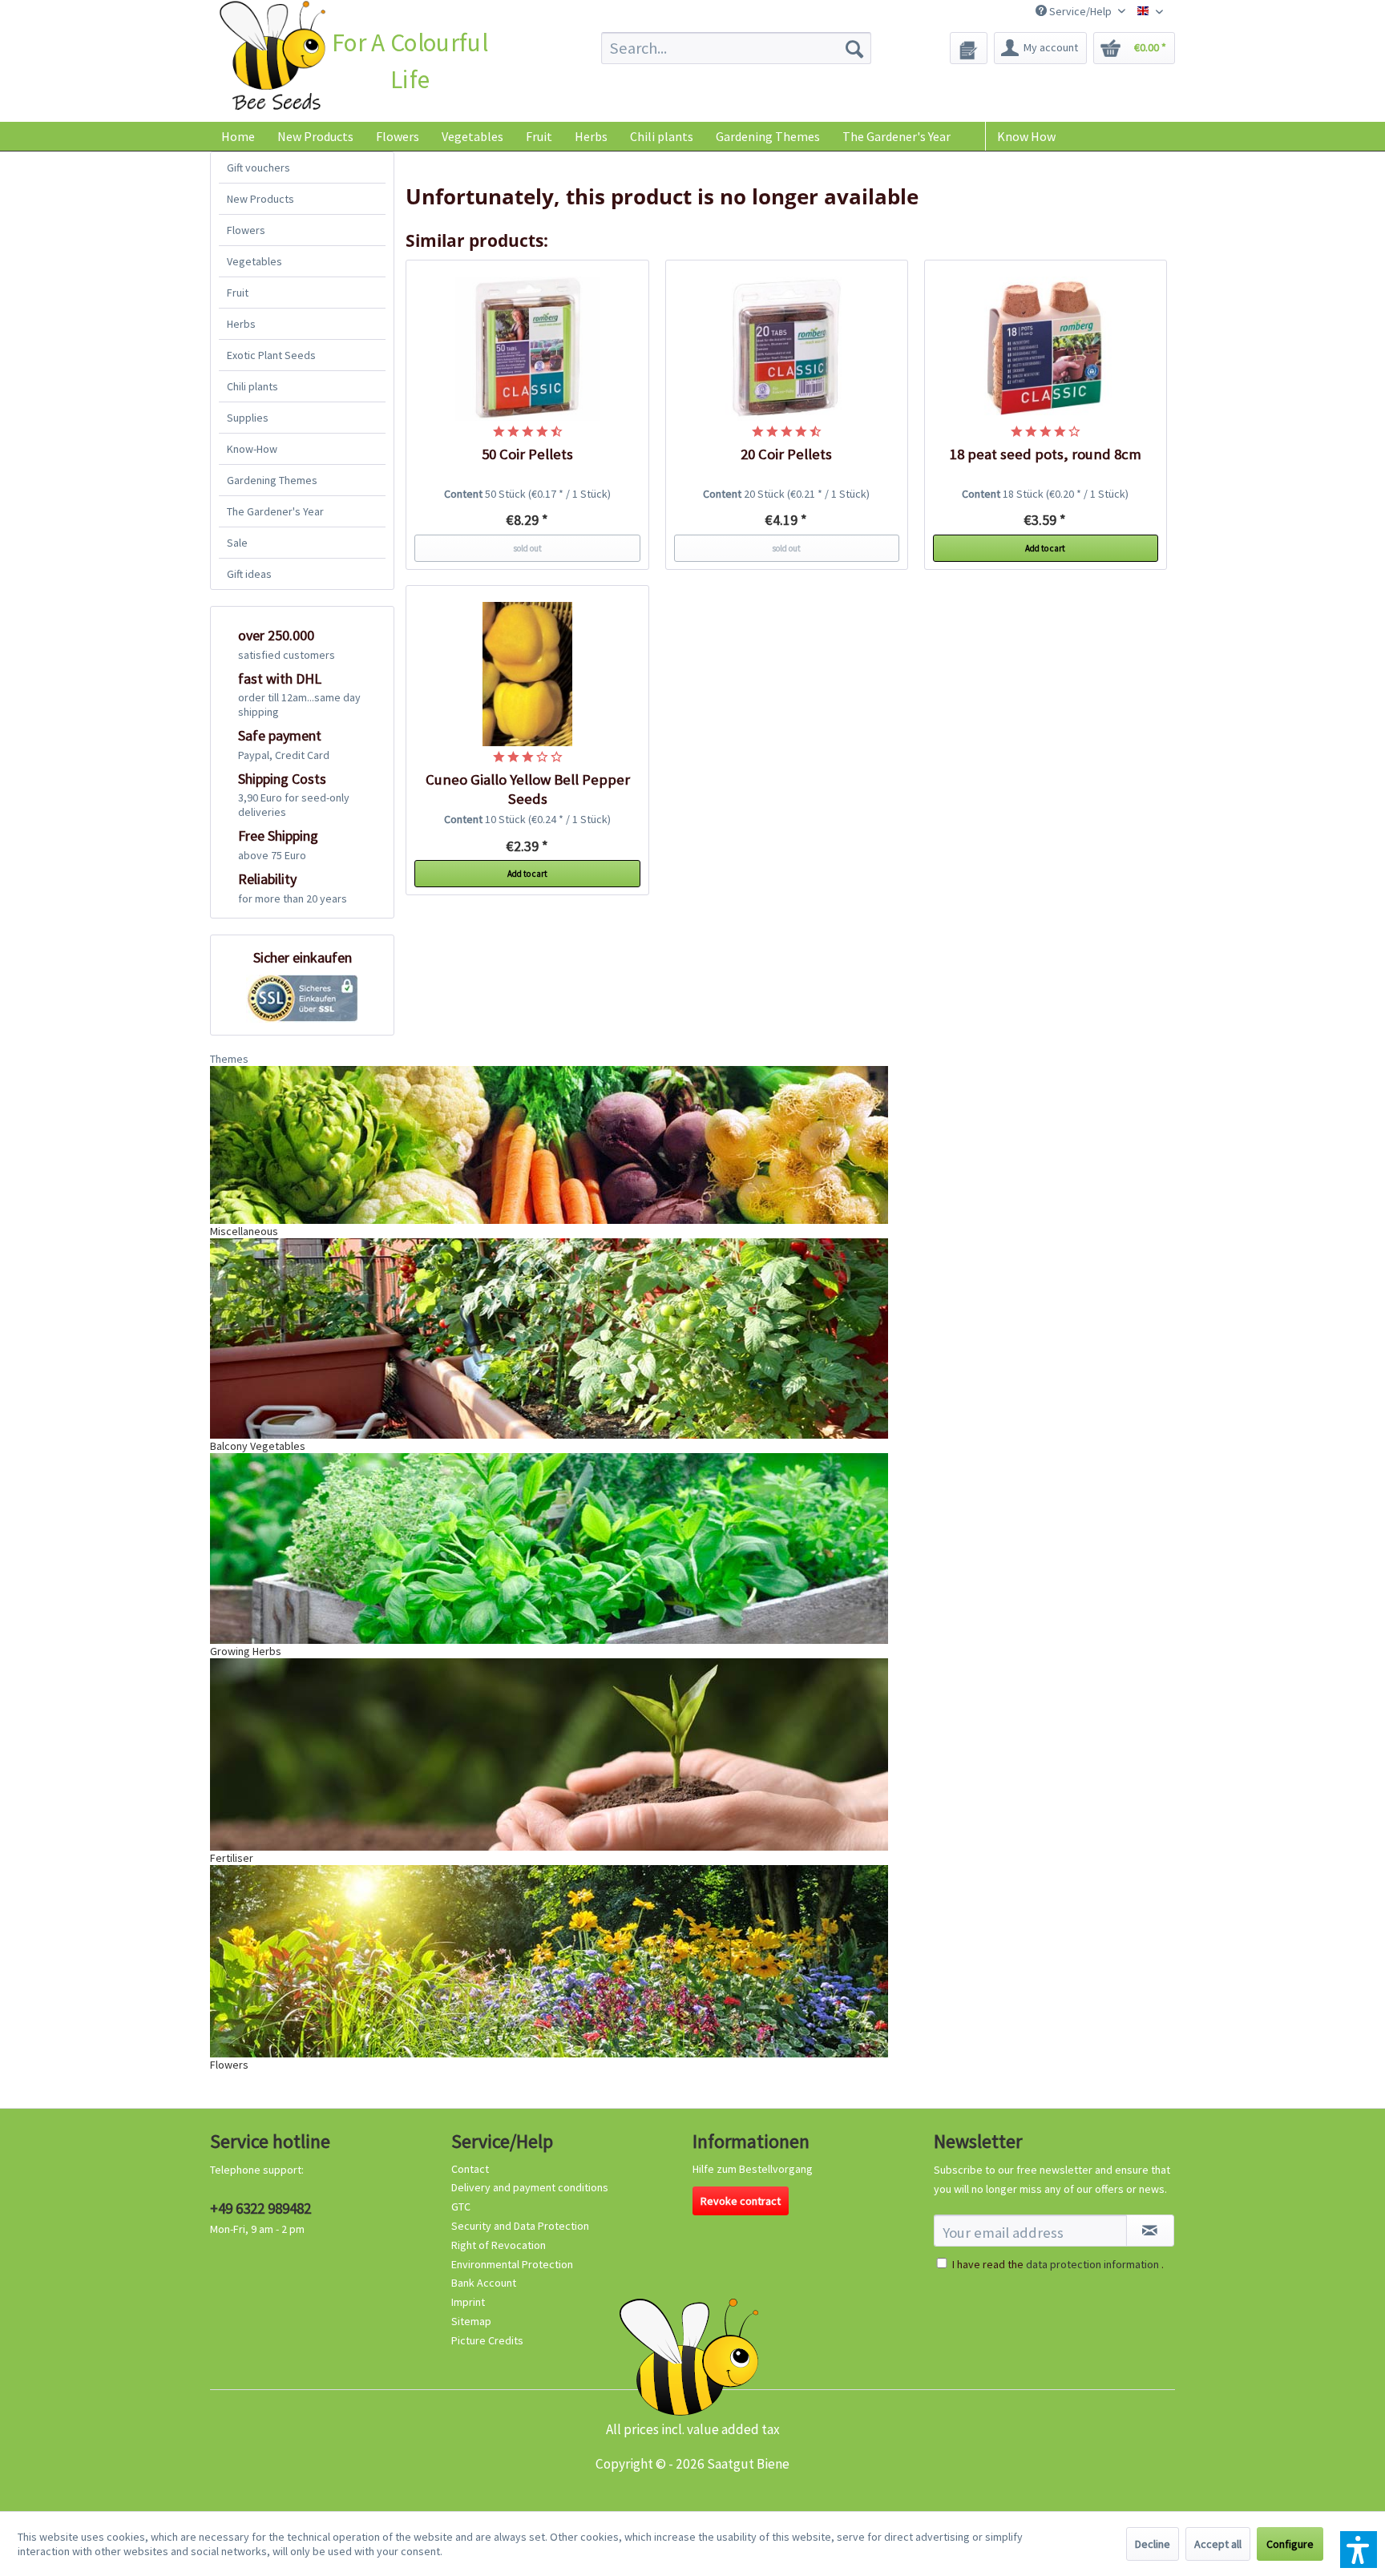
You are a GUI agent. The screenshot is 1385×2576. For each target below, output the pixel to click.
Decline (1153, 2544)
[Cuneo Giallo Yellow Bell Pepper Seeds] (527, 674)
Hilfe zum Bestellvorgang (753, 2169)
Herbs (241, 324)
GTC (461, 2207)
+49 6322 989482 (260, 2208)
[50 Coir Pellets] (527, 349)
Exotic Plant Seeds (271, 355)
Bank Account (484, 2283)
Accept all (1218, 2544)
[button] (1359, 2550)
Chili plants (252, 386)
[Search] (854, 48)
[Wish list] (969, 48)
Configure (1290, 2544)
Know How (1026, 136)
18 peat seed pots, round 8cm (1046, 454)
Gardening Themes (272, 480)
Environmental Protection (512, 2264)
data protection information (1092, 2264)
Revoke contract (741, 2201)
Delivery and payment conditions (530, 2187)
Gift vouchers (258, 168)
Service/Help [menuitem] (1080, 11)
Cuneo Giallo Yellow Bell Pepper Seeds (528, 789)
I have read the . (1058, 2264)
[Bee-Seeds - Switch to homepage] (272, 59)
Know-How (252, 449)
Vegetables (254, 261)
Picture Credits (487, 2340)
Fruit (238, 293)
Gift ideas (249, 574)
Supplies (248, 418)
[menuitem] (736, 48)
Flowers (246, 230)
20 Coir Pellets (786, 454)
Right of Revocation (499, 2245)
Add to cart (1045, 548)
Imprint (468, 2302)
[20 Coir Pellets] (787, 349)
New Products (260, 199)
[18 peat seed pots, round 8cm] (1046, 349)
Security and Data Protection (520, 2226)
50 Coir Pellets (527, 454)
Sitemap (471, 2321)
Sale (237, 543)
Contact (470, 2169)
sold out (527, 548)
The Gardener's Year (275, 511)
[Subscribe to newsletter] (1150, 2231)
